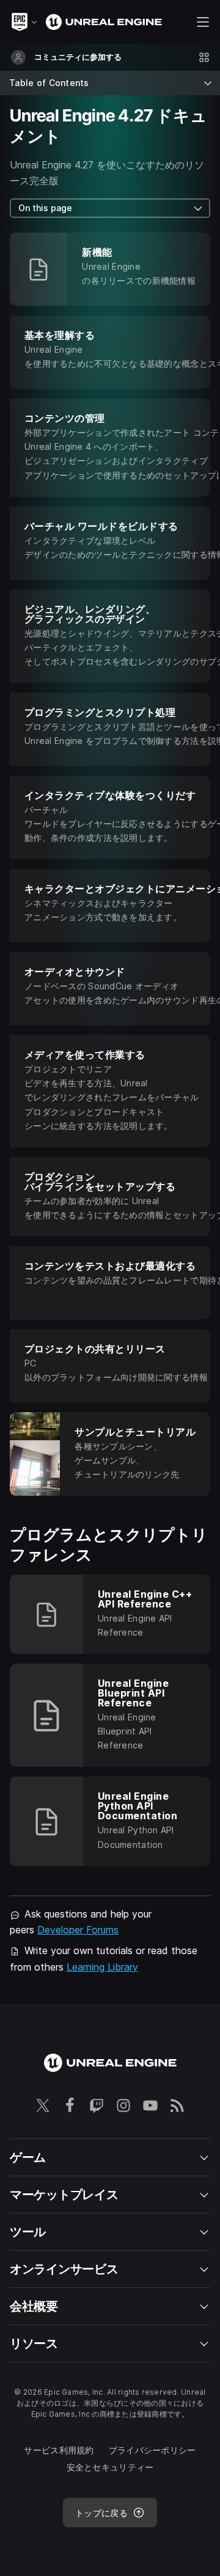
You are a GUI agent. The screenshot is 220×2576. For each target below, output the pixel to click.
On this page (45, 208)
